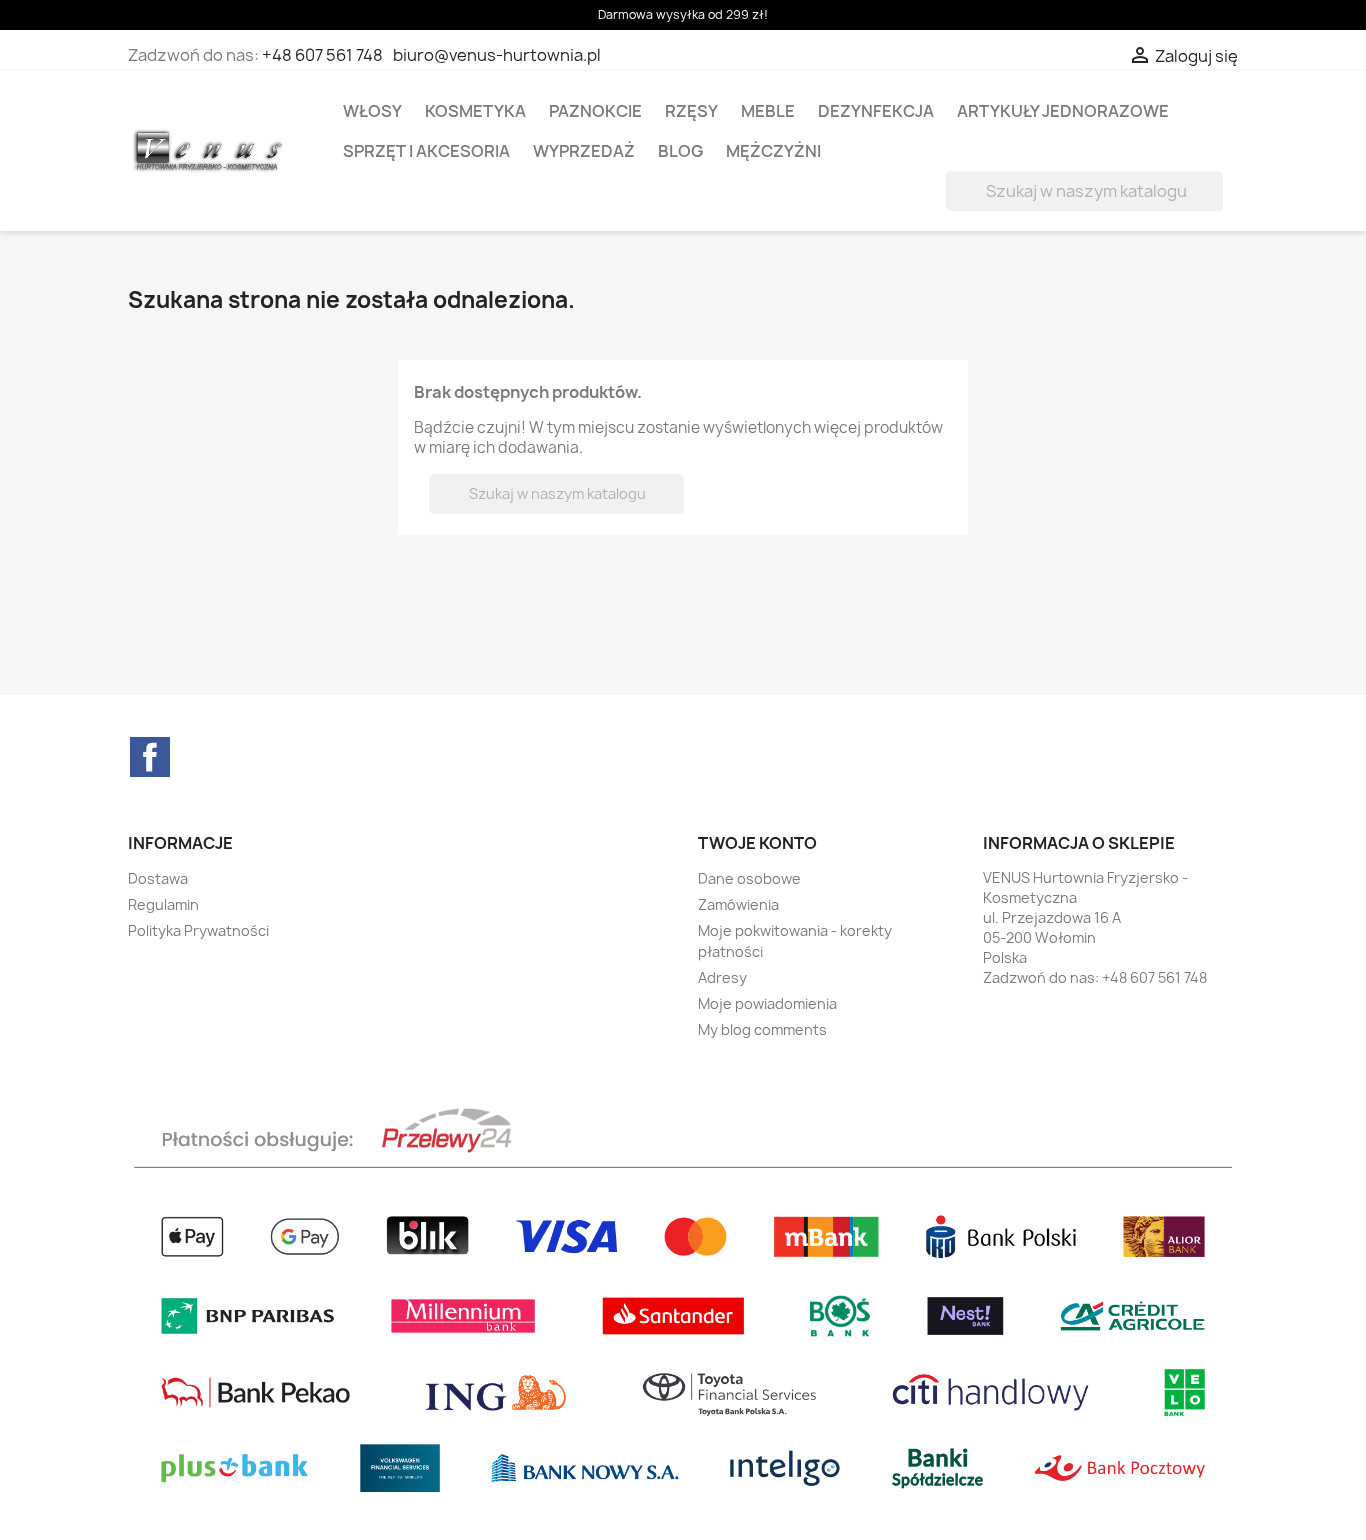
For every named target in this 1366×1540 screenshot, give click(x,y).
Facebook (150, 757)
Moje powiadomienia (767, 1003)
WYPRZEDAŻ (584, 151)
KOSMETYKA (475, 111)
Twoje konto (757, 843)
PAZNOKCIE (595, 111)
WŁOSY (372, 111)
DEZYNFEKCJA (876, 111)
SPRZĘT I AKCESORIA (426, 151)
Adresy (722, 977)
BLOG (680, 151)
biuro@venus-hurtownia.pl (497, 55)
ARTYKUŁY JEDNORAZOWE (1063, 111)
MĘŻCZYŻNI (773, 151)
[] (1215, 205)
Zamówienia (738, 904)
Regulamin (163, 904)
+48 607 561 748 (322, 55)
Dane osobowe (749, 878)
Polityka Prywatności (198, 930)
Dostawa (158, 878)
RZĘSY (691, 111)
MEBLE (768, 111)
